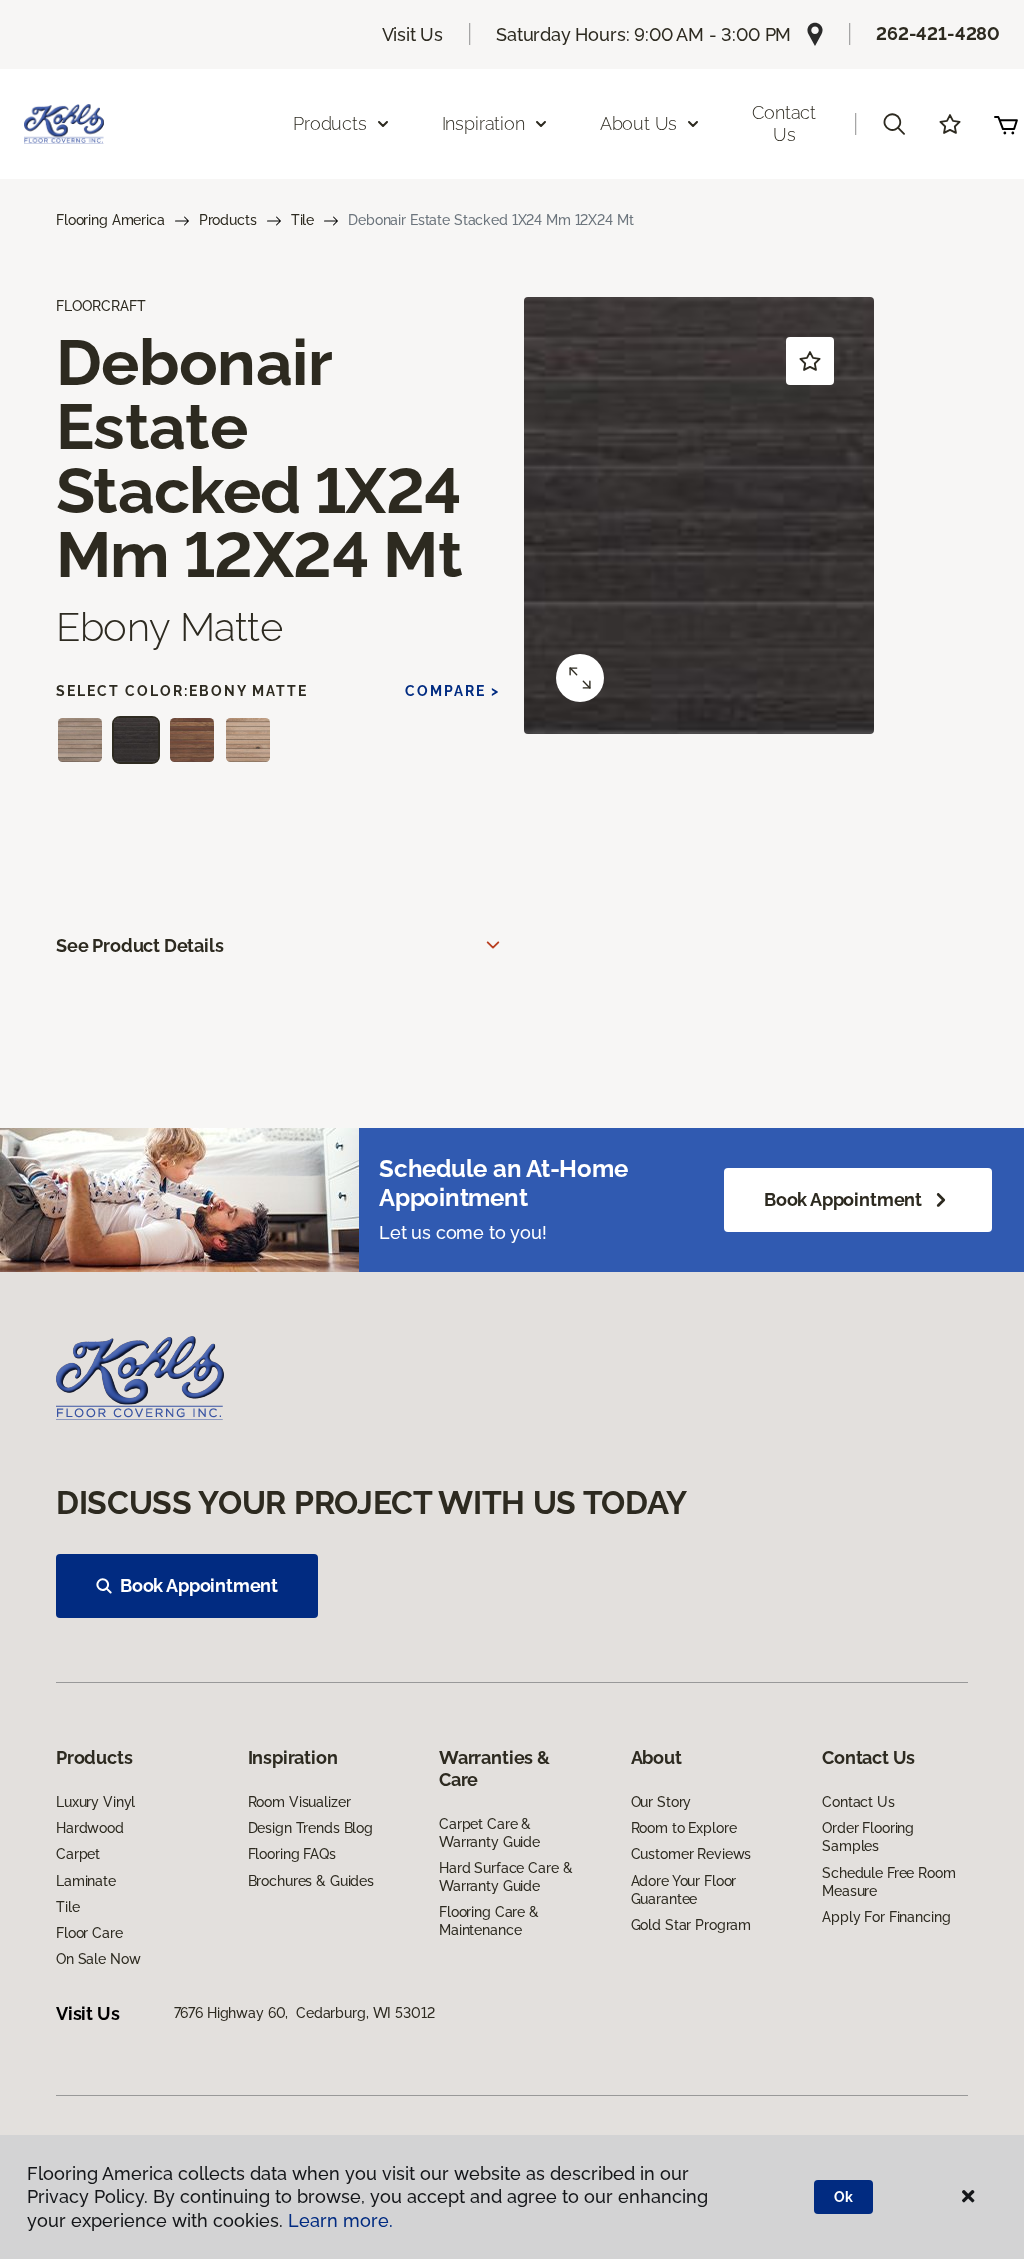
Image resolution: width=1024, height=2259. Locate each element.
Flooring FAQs (292, 1854)
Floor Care (89, 1933)
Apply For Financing (886, 1917)
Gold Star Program (691, 1925)
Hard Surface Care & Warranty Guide (505, 1877)
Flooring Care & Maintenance (489, 1921)
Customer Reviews (691, 1854)
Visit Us (413, 34)
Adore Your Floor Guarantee (684, 1890)
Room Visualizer (299, 1802)
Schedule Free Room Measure (888, 1882)
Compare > (452, 691)
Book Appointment (843, 1199)
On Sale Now (98, 1959)
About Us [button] (639, 123)
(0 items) (1006, 124)
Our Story (661, 1802)
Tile (302, 220)
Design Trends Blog (310, 1828)
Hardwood (90, 1828)
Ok (843, 2197)
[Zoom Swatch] (580, 678)
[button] (894, 124)
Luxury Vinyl (95, 1802)
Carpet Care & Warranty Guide (489, 1833)
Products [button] (330, 123)
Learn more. (340, 2220)
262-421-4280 (938, 33)
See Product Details (140, 945)
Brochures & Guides (311, 1881)
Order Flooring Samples (868, 1837)
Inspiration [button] (483, 123)
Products (228, 220)
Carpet (78, 1854)
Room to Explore (684, 1828)
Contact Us (784, 123)
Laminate (86, 1881)
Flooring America (110, 220)
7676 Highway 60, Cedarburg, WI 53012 (304, 2013)
